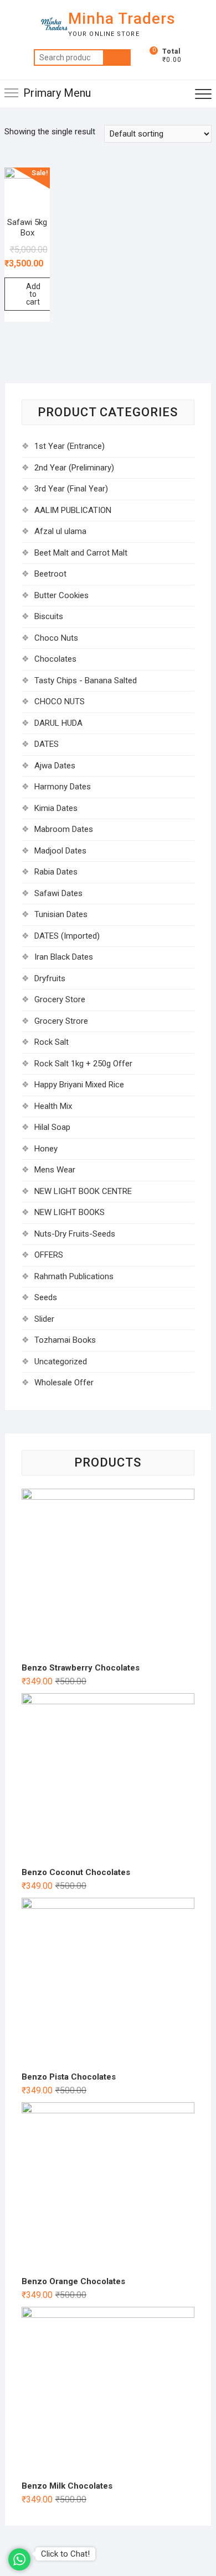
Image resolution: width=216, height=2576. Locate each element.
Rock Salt (52, 1042)
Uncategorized (61, 1362)
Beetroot (50, 574)
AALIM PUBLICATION (73, 510)
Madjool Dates (60, 851)
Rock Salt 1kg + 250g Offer (83, 1064)
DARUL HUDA (58, 723)
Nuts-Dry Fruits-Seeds (75, 1234)
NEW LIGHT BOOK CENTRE (83, 1191)
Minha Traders (122, 19)
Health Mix (53, 1106)
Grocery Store (60, 999)
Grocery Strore (61, 1021)
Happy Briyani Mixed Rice (79, 1085)
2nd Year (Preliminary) (74, 468)
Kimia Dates (56, 808)
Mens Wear (55, 1170)
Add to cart (33, 294)
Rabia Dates (56, 872)
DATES (47, 744)
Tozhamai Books (65, 1340)
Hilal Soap (52, 1127)
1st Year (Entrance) (70, 446)
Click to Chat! (65, 2554)
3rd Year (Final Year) (71, 489)
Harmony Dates (63, 787)
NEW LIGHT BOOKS (70, 1212)
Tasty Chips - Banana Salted (86, 680)
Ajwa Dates (55, 766)
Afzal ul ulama (60, 531)
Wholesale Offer (64, 1383)
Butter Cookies (61, 595)
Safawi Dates (58, 893)
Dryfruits (50, 978)
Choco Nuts (56, 638)
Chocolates (55, 659)
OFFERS (49, 1255)
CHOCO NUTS (60, 701)
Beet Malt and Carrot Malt (81, 553)
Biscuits (49, 616)
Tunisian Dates (61, 914)
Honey (46, 1149)
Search (117, 57)
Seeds (46, 1297)
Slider (44, 1319)
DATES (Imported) (67, 936)
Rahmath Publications (74, 1276)
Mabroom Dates (64, 829)
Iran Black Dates (64, 957)
